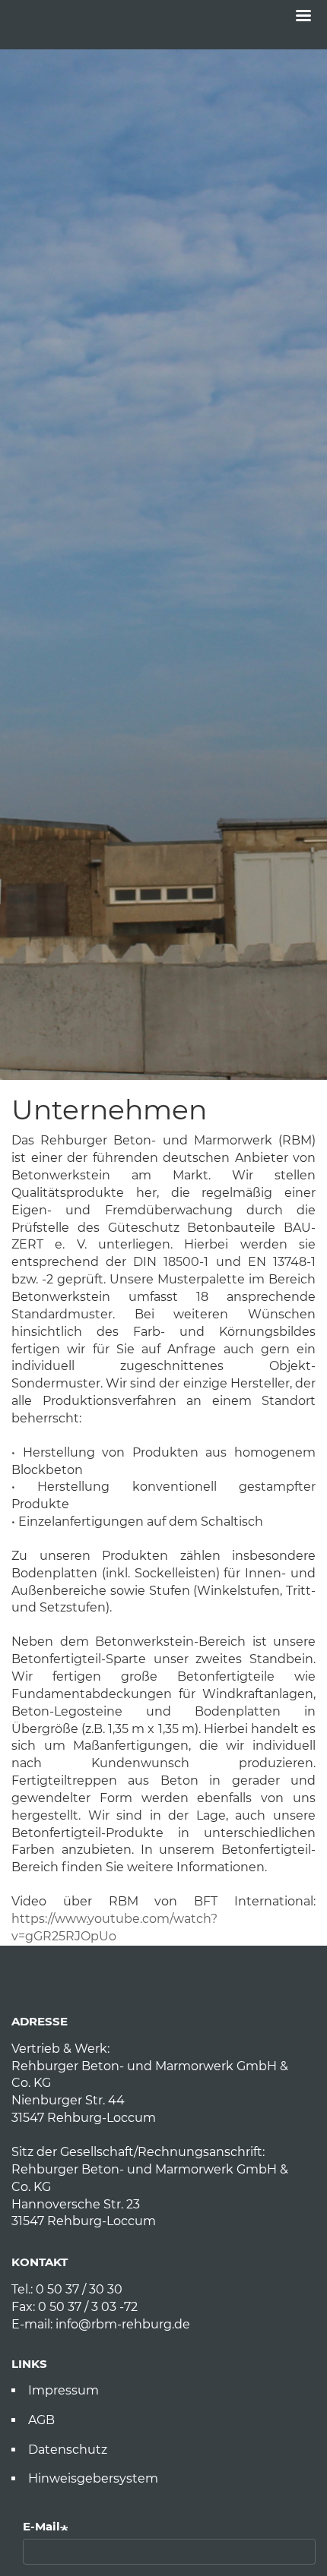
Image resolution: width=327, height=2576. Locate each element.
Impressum (63, 2390)
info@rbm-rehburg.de (123, 2324)
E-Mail (41, 2526)
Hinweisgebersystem (93, 2478)
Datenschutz (68, 2450)
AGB (41, 2420)
